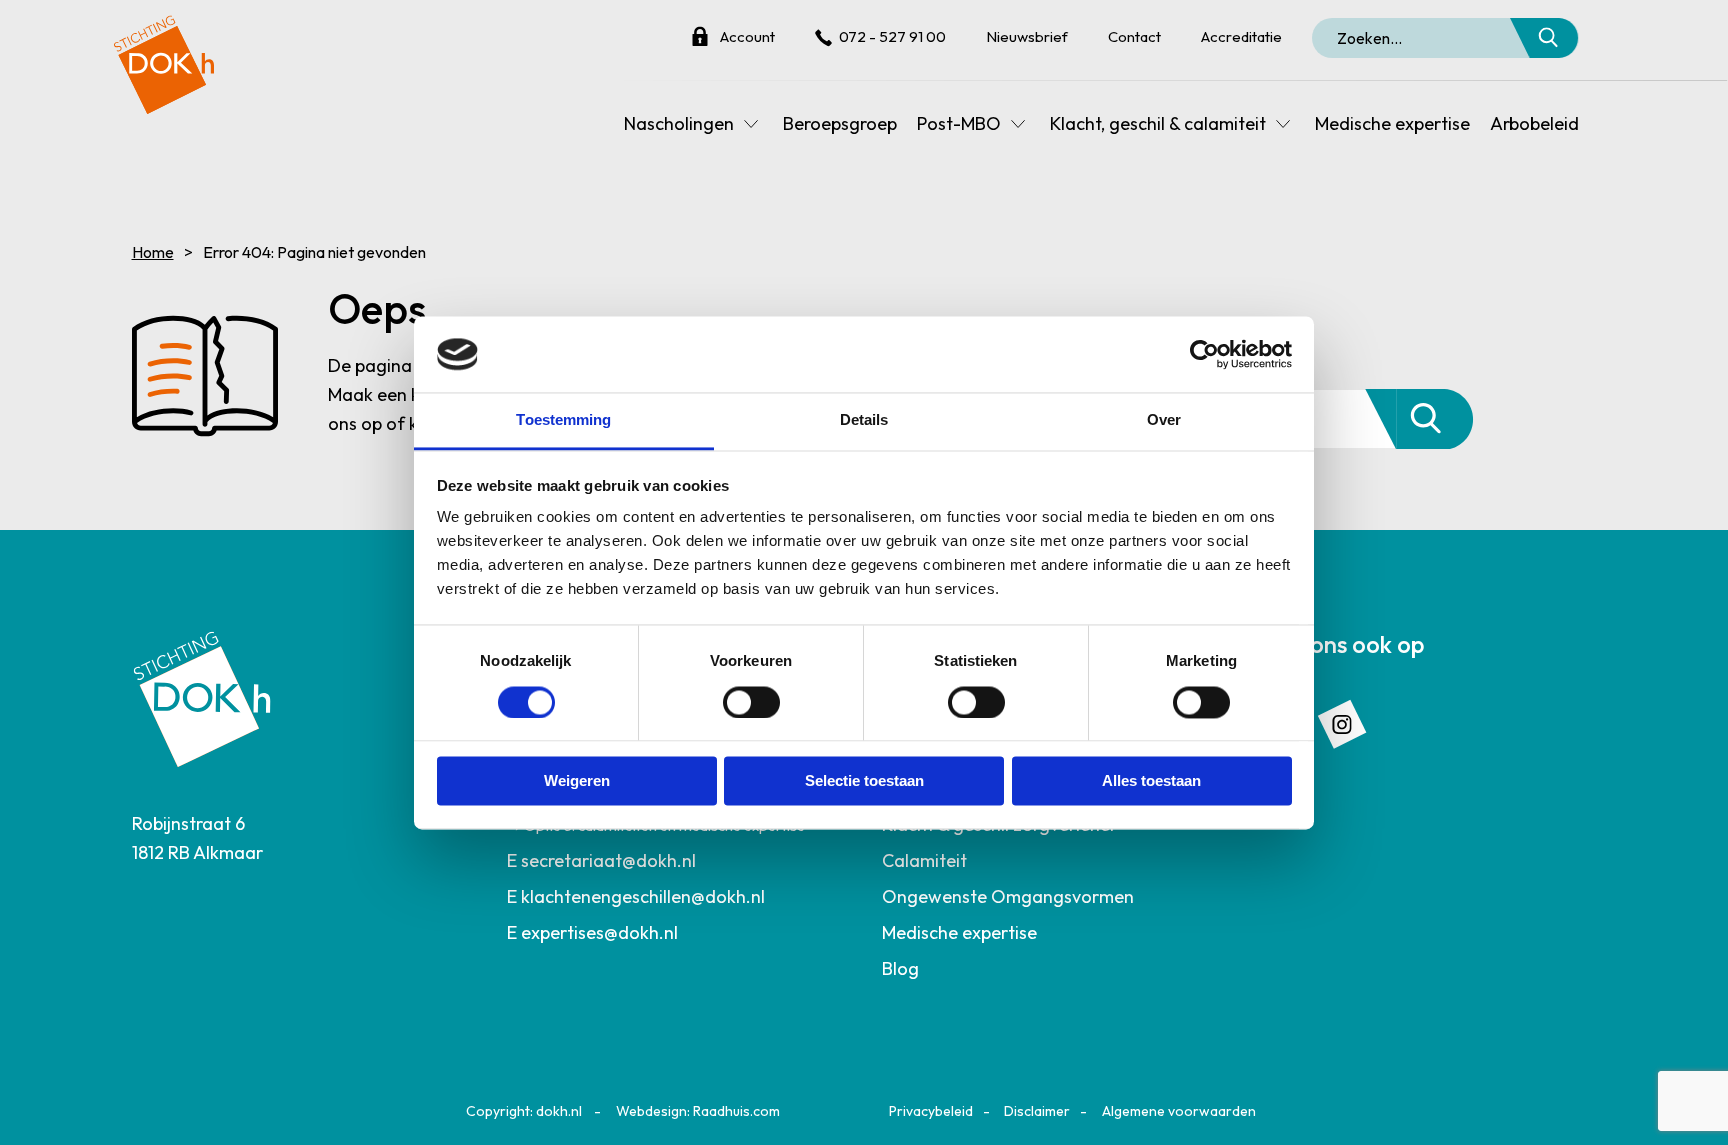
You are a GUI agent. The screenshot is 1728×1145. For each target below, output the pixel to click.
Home (153, 252)
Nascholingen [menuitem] (679, 123)
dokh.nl (559, 1111)
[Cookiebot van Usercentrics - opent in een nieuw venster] (1204, 354)
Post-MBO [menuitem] (959, 123)
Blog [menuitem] (900, 968)
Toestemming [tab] (563, 420)
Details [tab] (864, 420)
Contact (1134, 36)
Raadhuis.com (736, 1111)
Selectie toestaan (864, 781)
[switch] (751, 702)
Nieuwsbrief (1027, 36)
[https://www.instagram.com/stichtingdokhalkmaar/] (1342, 721)
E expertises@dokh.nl (592, 932)
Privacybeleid (931, 1111)
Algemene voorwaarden (1179, 1111)
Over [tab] (1164, 420)
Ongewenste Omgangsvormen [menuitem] (1008, 896)
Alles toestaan (1151, 781)
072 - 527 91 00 (892, 36)
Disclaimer (1037, 1111)
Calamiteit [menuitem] (924, 860)
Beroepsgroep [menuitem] (840, 123)
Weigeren (577, 781)
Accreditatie (1241, 36)
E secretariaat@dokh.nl (601, 860)
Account (747, 36)
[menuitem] (677, 861)
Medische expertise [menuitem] (1392, 123)
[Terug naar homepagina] (164, 57)
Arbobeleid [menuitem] (1534, 123)
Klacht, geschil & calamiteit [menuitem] (1158, 123)
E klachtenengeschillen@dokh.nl (636, 896)
